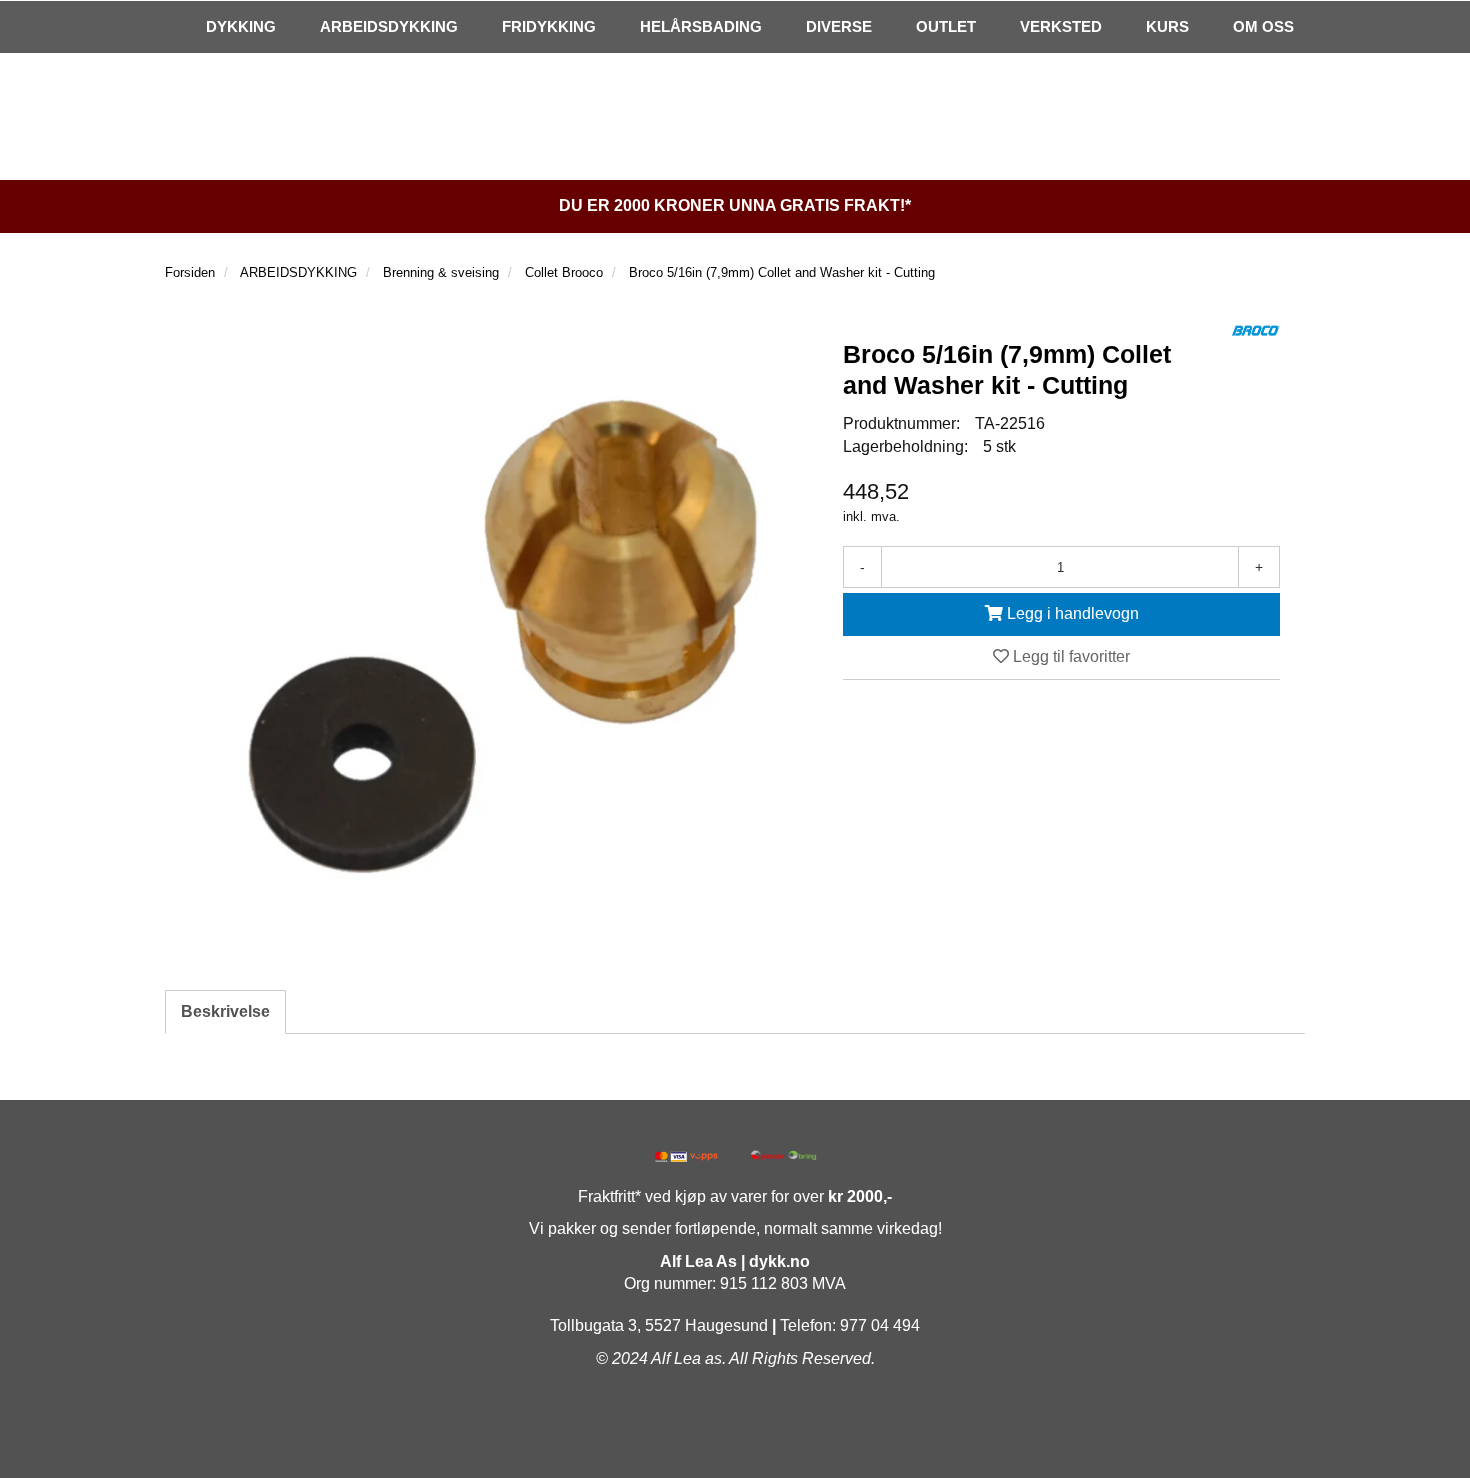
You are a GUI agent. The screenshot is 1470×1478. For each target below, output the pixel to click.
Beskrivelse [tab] (225, 1011)
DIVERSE (839, 26)
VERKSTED (1061, 26)
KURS (1167, 26)
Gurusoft (735, 1440)
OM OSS (1263, 26)
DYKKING (241, 26)
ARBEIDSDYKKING (389, 26)
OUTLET (946, 26)
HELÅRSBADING (701, 26)
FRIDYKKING (549, 26)
